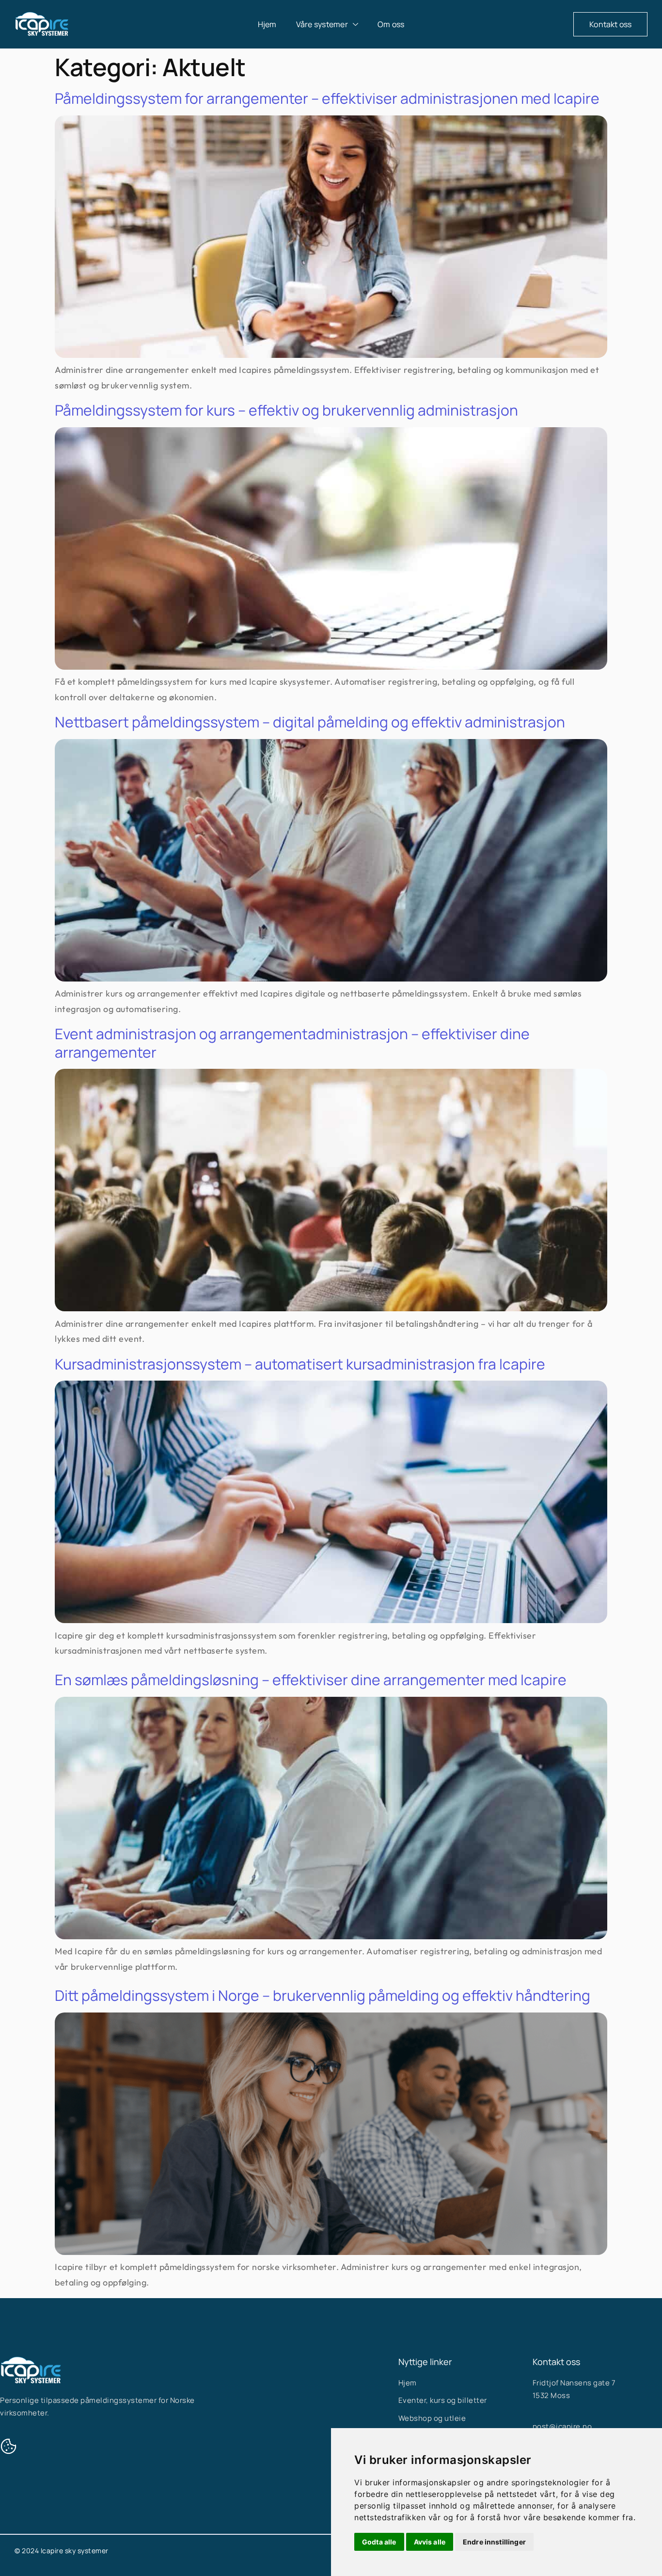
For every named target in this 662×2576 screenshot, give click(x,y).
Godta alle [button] (379, 2542)
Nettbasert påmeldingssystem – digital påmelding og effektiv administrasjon (310, 722)
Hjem (267, 24)
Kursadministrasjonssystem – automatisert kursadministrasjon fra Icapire (300, 1364)
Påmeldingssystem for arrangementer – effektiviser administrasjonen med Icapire (327, 98)
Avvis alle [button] (430, 2542)
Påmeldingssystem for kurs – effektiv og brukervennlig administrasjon (286, 410)
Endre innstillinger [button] (494, 2542)
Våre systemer (322, 24)
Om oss (391, 24)
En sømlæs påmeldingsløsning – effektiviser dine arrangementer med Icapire (311, 1680)
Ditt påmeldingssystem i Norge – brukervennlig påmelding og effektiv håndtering (323, 1995)
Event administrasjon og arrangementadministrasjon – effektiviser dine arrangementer (292, 1043)
